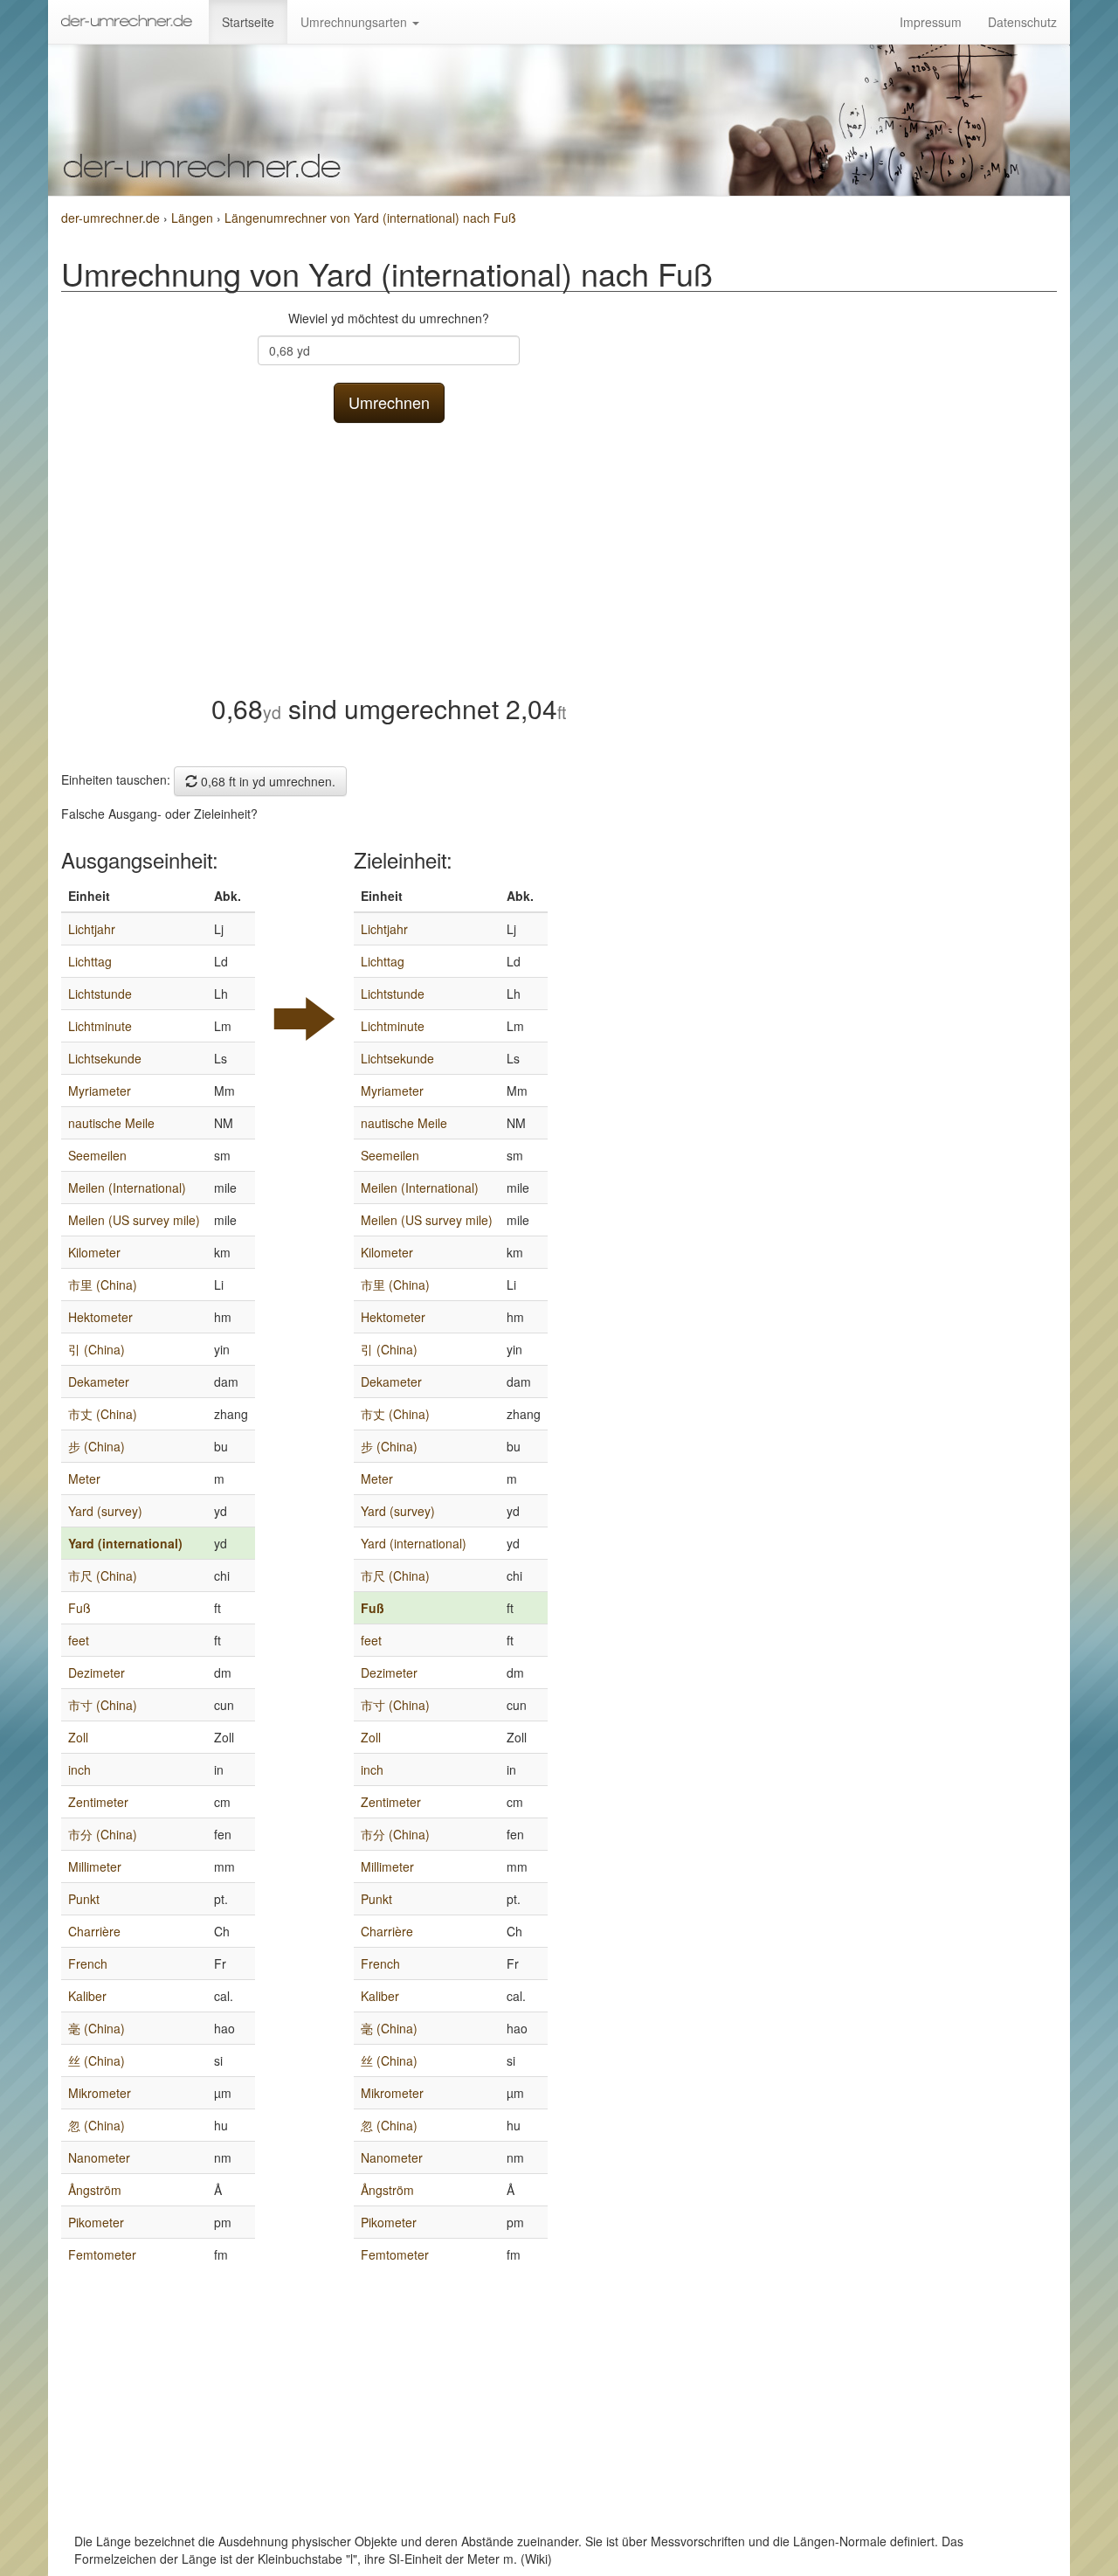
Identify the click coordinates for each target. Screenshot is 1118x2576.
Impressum (931, 22)
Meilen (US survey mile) (134, 1220)
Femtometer (102, 2254)
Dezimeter (97, 1672)
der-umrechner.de (110, 218)
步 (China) (97, 1446)
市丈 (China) (103, 1414)
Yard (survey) (105, 1511)
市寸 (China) (103, 1705)
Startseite (248, 22)
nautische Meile (111, 1123)
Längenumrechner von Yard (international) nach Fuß (370, 218)
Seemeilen (97, 1155)
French (88, 1963)
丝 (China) (97, 2060)
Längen (194, 218)
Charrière (94, 1931)
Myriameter (100, 1091)
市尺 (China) (103, 1575)
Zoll (78, 1737)
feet (79, 1640)
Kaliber (87, 1996)
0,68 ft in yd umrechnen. (266, 781)
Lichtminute (100, 1026)
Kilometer (94, 1252)
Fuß (79, 1608)
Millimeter (95, 1866)
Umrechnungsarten (355, 22)
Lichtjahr (92, 929)
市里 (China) (103, 1285)
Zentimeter (98, 1802)
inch (79, 1769)
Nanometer (99, 2157)
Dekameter (99, 1381)
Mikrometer (100, 2093)
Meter (84, 1478)
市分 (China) (103, 1834)
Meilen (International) (127, 1188)
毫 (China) (97, 2028)
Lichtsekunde (105, 1058)
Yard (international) (125, 1543)
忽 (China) (97, 2125)
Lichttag (90, 961)
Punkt (84, 1899)
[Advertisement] (389, 554)
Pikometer (96, 2222)
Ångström (95, 2190)
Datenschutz (1022, 22)
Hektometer (100, 1317)
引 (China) (97, 1349)
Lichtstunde (100, 994)
